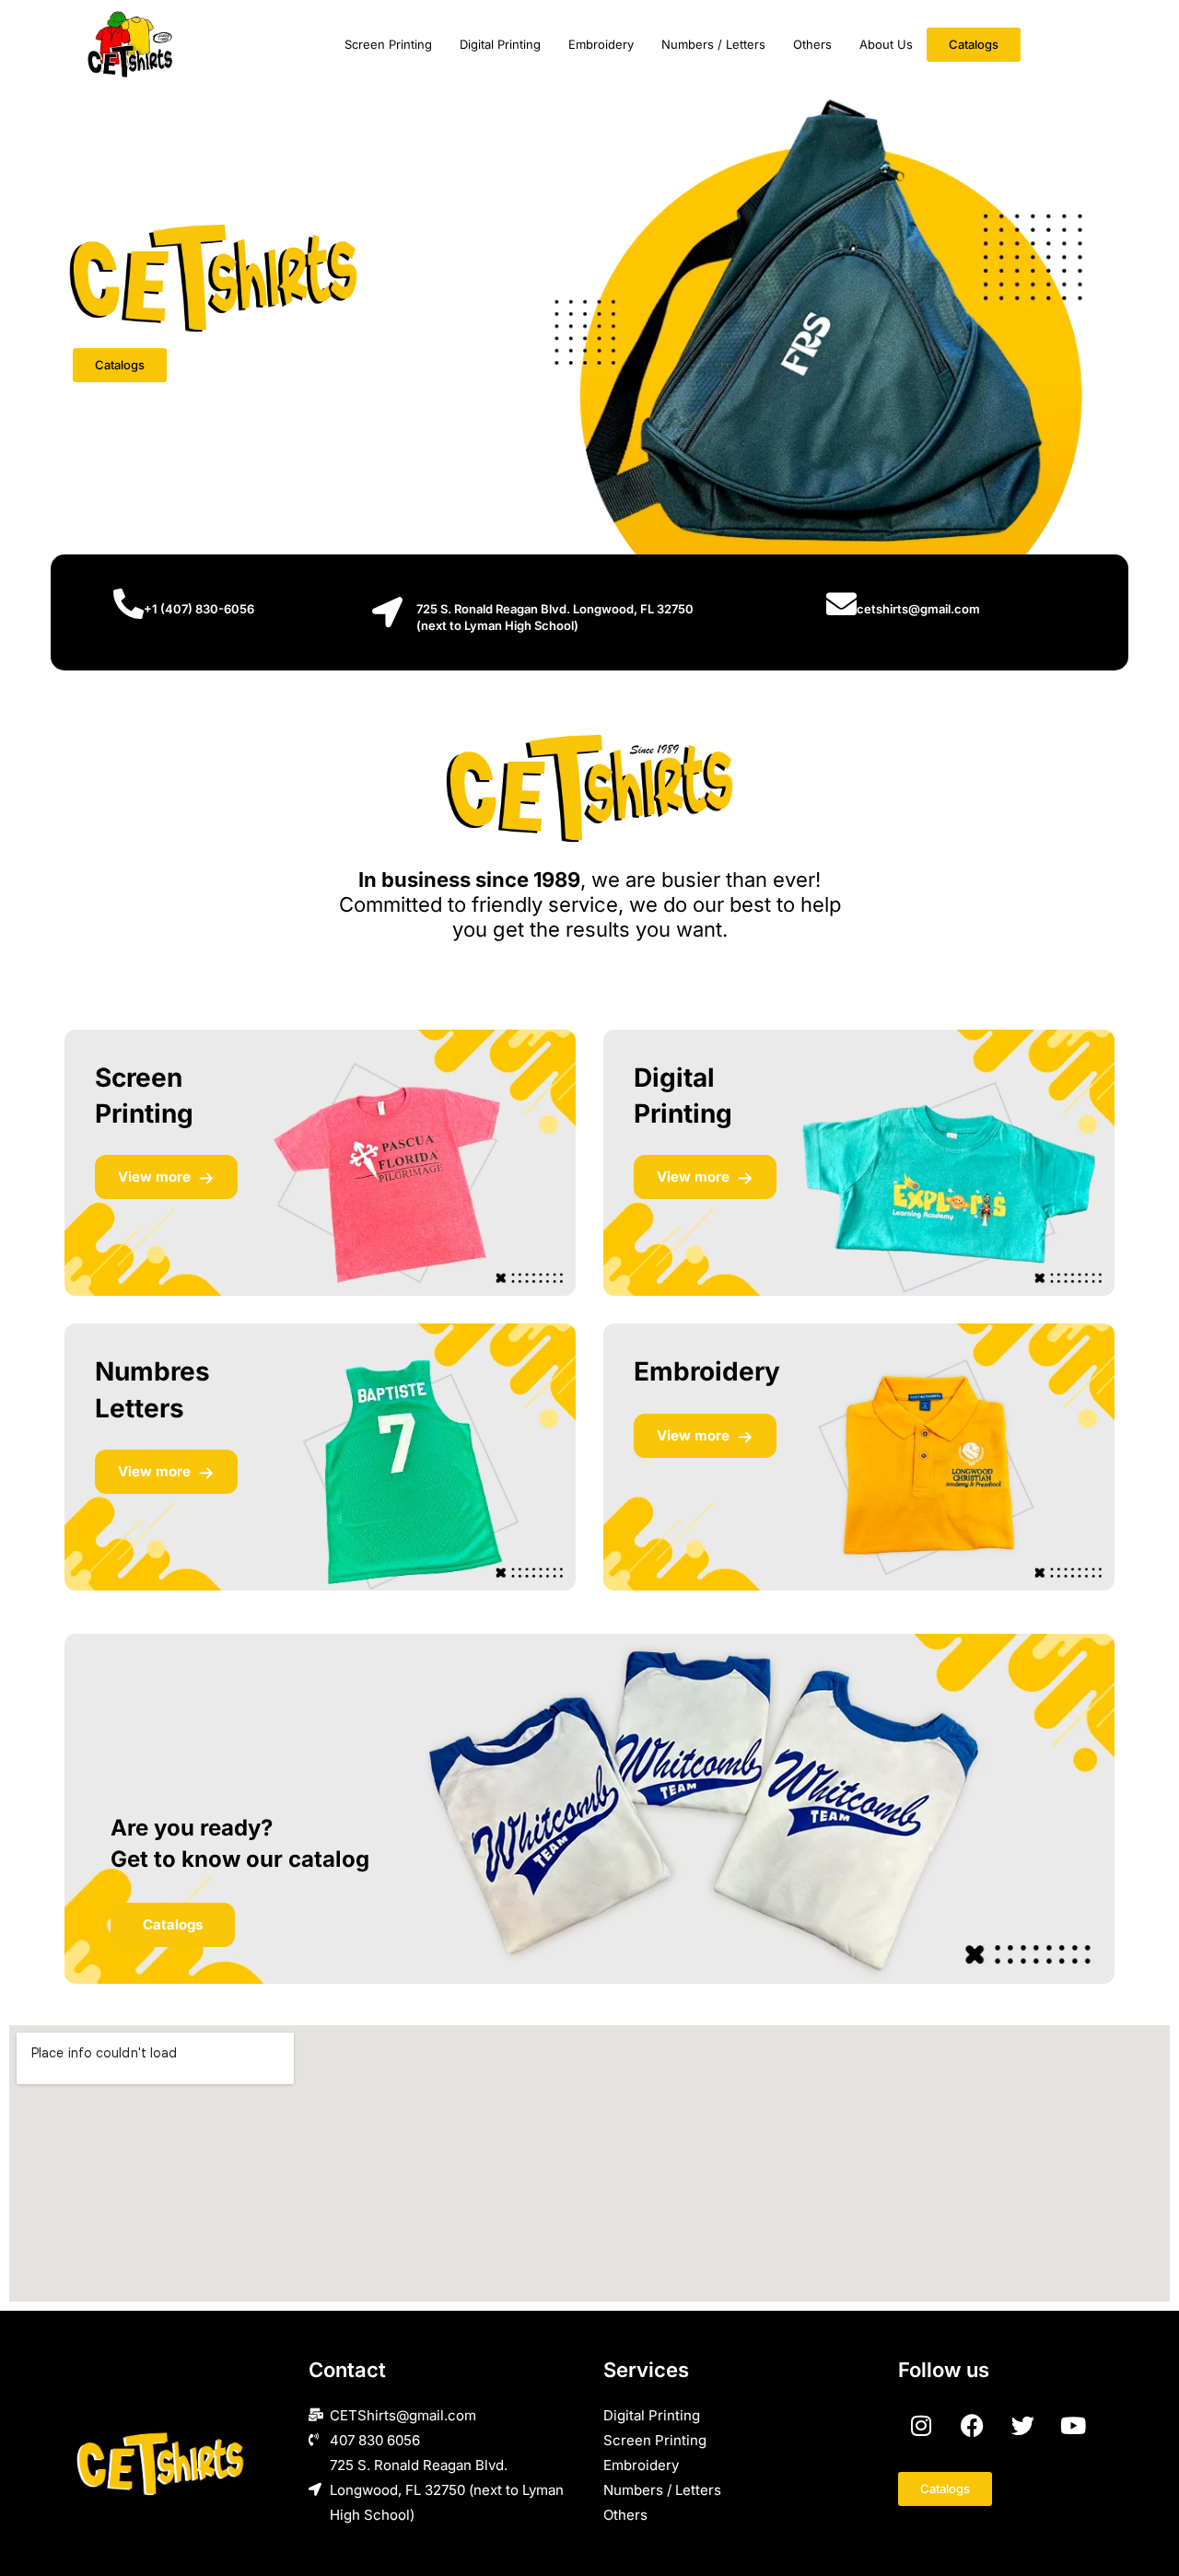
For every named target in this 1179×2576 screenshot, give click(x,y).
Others (812, 44)
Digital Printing (500, 44)
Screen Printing (388, 44)
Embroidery (601, 44)
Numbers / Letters (713, 44)
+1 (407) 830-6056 (199, 609)
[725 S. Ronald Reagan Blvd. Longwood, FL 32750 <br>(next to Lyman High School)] (387, 612)
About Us (886, 44)
